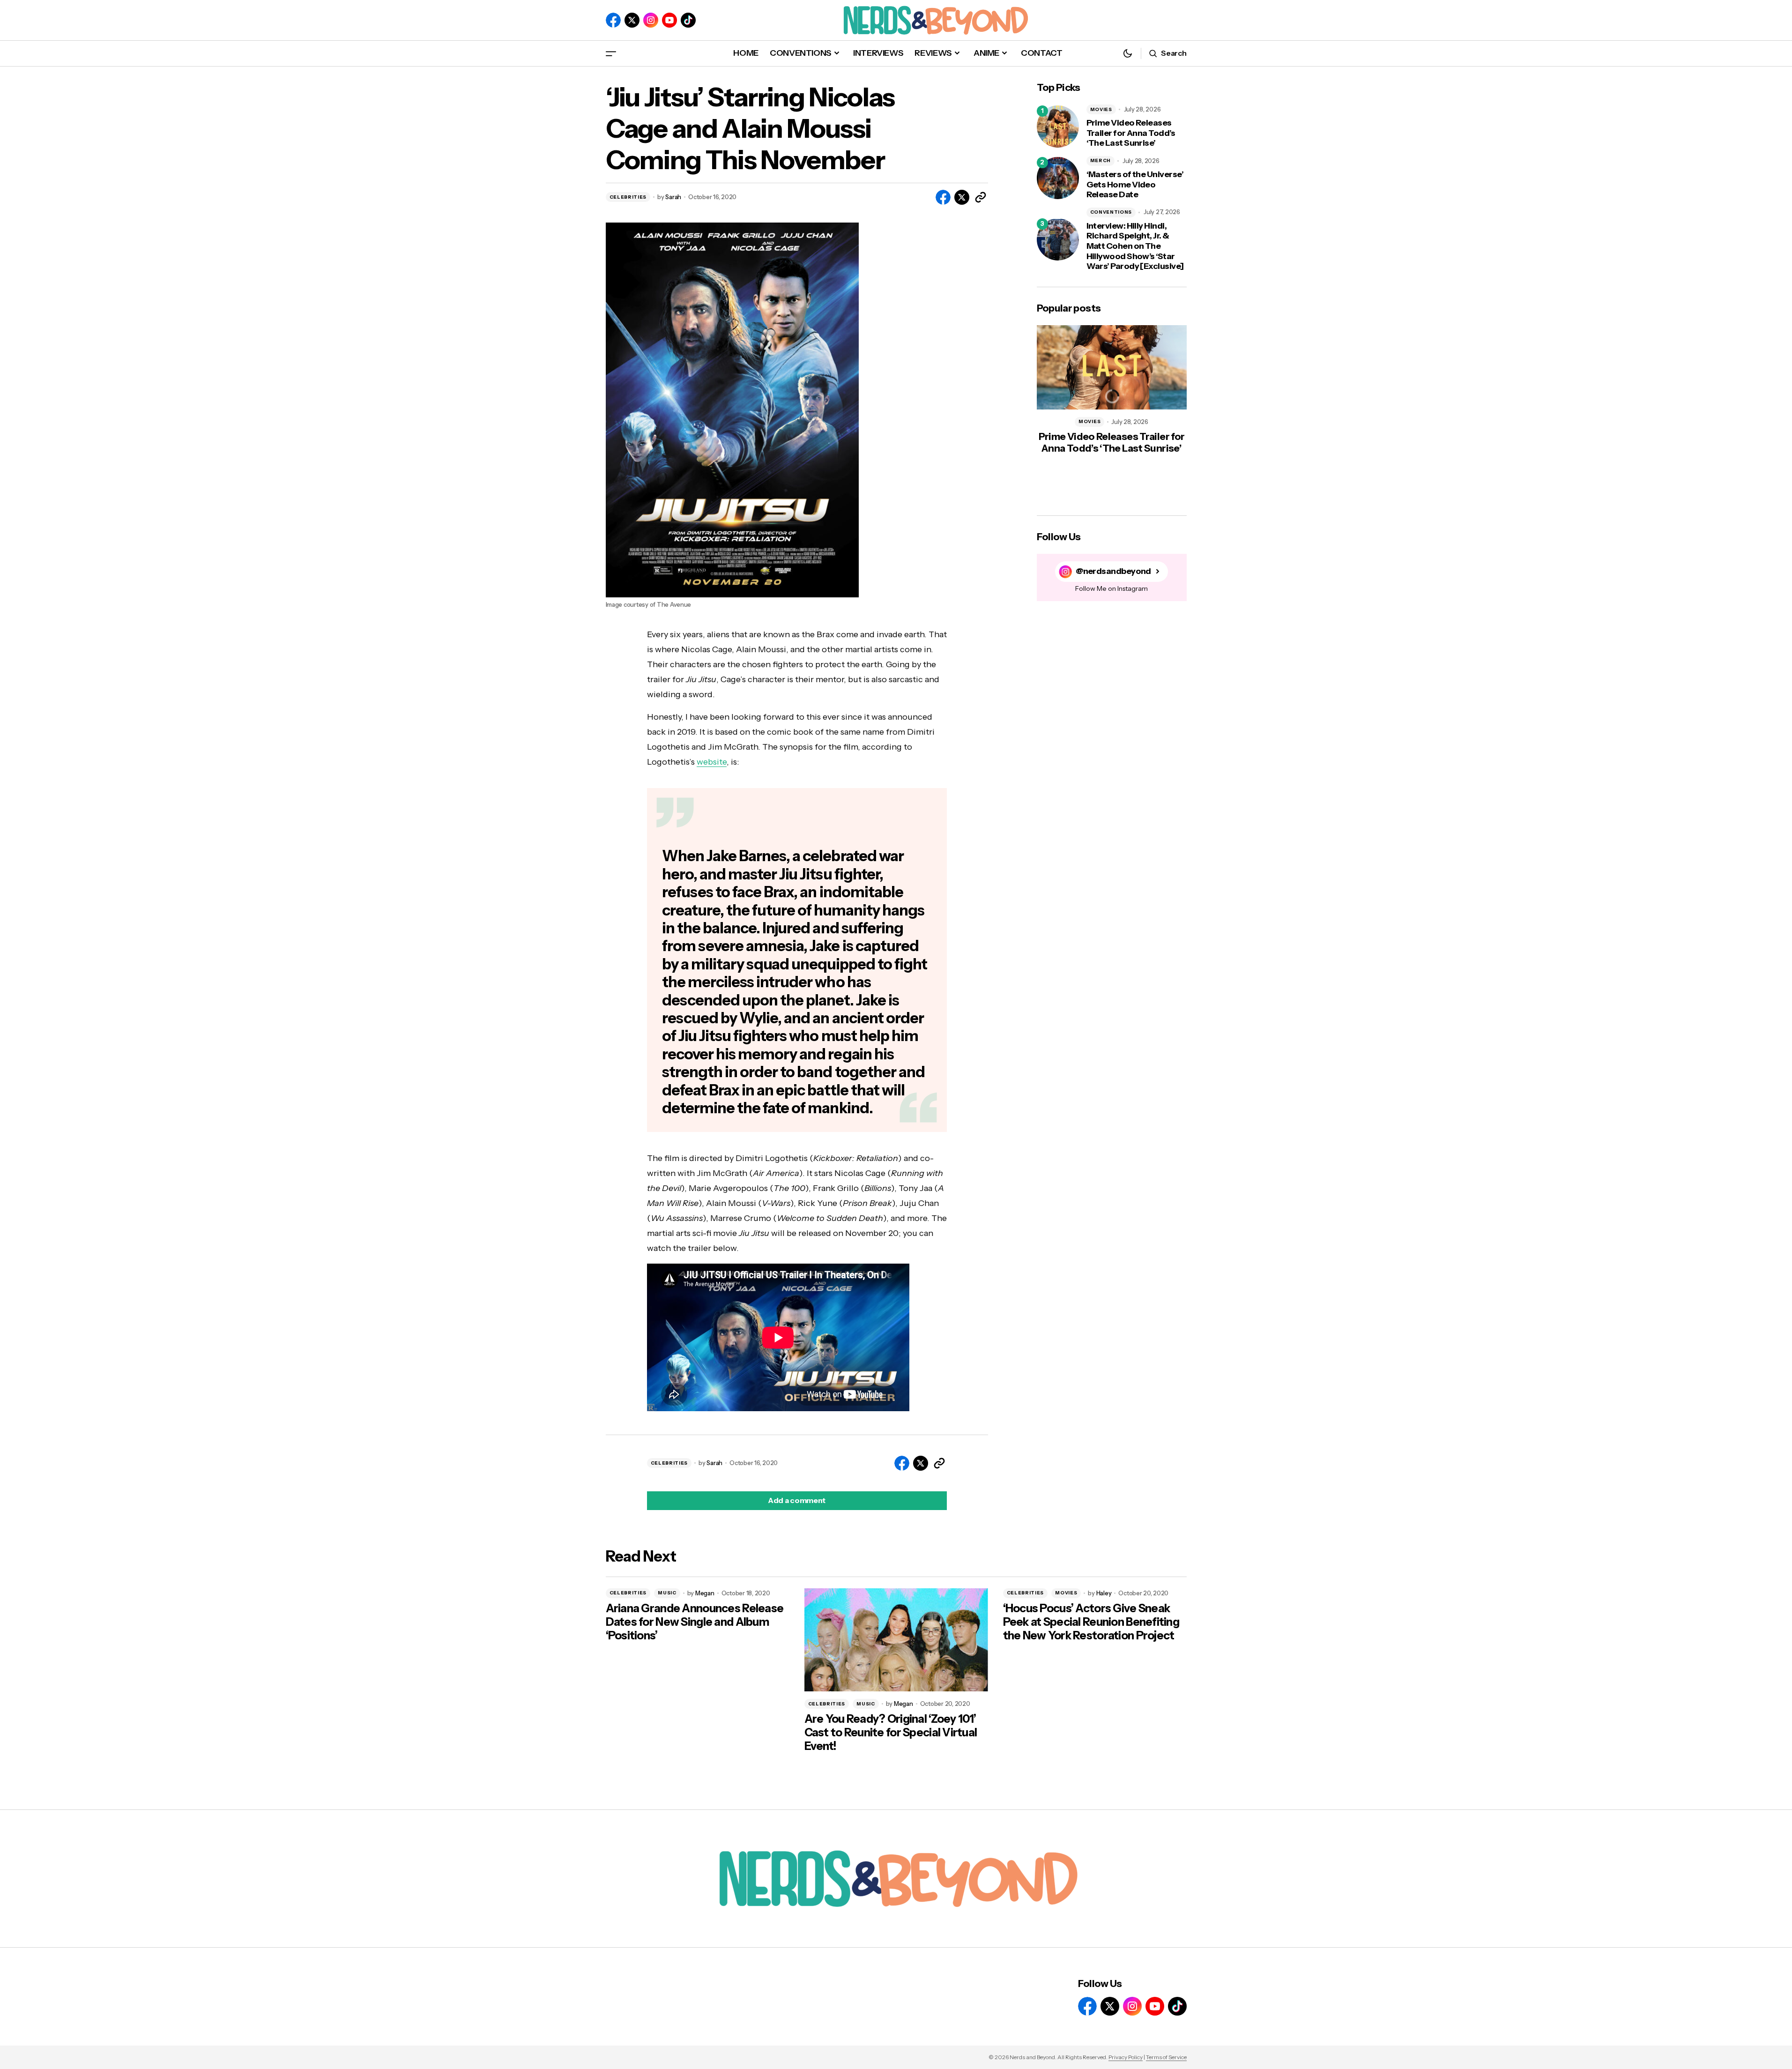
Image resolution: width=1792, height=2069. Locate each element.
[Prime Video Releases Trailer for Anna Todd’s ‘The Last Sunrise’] (1058, 127)
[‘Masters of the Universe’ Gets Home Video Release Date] (1058, 178)
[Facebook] (613, 20)
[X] (632, 20)
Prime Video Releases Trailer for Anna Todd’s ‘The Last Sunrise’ (1131, 133)
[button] (611, 53)
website (712, 762)
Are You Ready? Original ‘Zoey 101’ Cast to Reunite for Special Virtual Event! (891, 1733)
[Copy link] (981, 197)
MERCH (1101, 160)
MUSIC (667, 1593)
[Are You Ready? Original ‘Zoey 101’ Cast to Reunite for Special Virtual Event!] (896, 1640)
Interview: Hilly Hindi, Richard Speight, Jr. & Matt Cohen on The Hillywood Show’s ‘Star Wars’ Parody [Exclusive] (1135, 246)
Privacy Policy (1126, 2057)
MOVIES (1101, 109)
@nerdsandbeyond (1113, 571)
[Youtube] (669, 20)
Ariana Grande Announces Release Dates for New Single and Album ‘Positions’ (695, 1622)
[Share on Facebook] (943, 197)
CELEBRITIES (628, 197)
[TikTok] (688, 20)
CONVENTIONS (1111, 212)
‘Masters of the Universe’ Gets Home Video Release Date (1135, 185)
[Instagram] (651, 20)
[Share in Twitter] (962, 197)
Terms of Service (1166, 2057)
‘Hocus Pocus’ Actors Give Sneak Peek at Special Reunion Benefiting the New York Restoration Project (1091, 1622)
